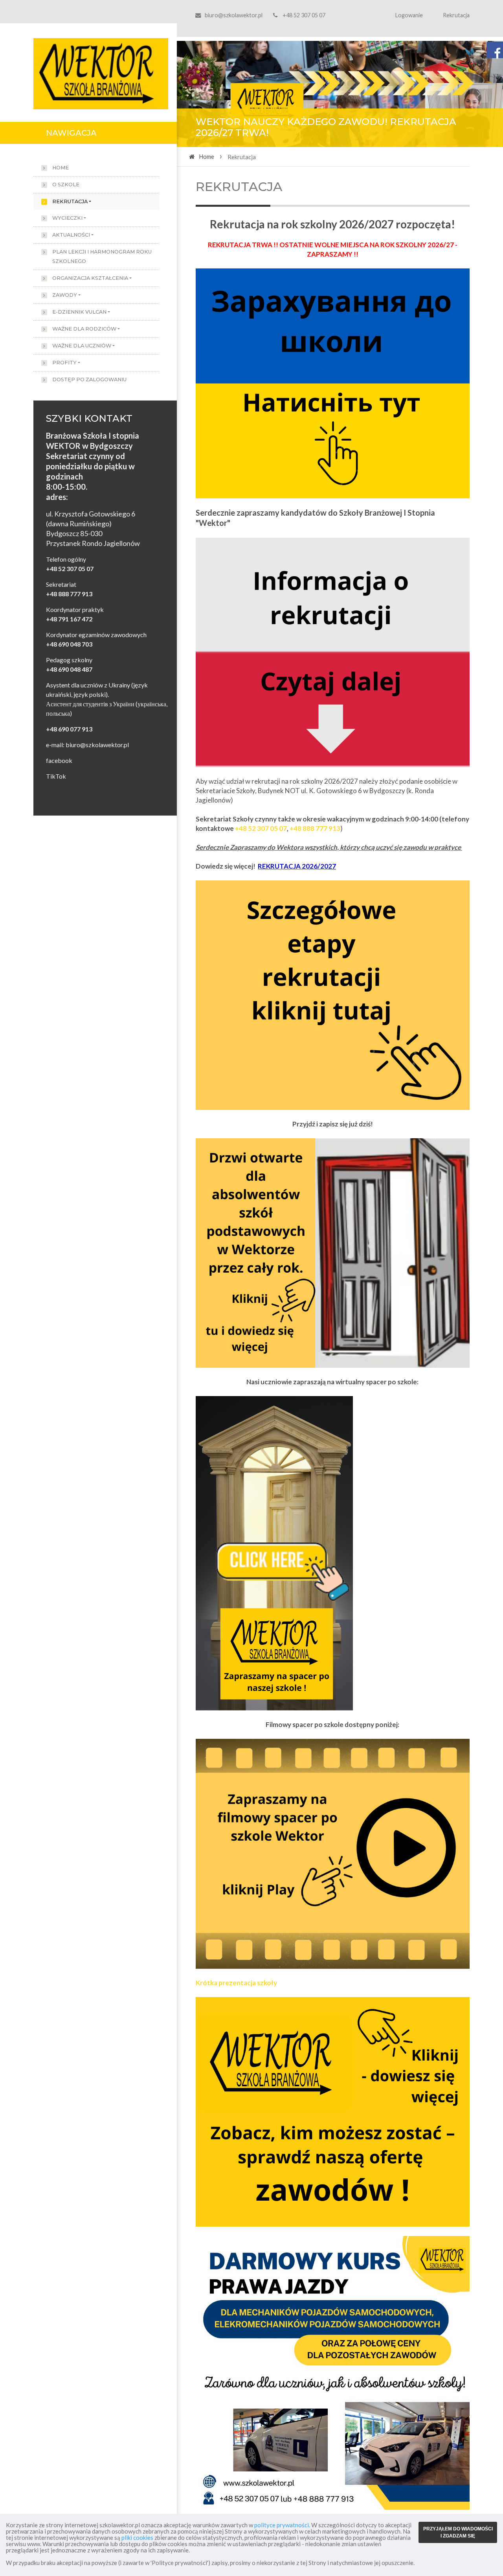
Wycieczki (67, 218)
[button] (201, 94)
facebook (59, 760)
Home (61, 168)
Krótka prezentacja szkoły (236, 1983)
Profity (64, 363)
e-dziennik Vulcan (79, 312)
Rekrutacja (456, 15)
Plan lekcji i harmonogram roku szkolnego (102, 256)
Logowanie (409, 15)
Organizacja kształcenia (90, 278)
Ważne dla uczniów (82, 346)
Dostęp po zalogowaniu (89, 379)
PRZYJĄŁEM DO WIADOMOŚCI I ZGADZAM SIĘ (458, 2532)
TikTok (56, 776)
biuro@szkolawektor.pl (234, 15)
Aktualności (71, 235)
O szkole (66, 185)
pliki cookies (137, 2537)
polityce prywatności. (282, 2525)
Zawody (65, 295)
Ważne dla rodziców (84, 329)
